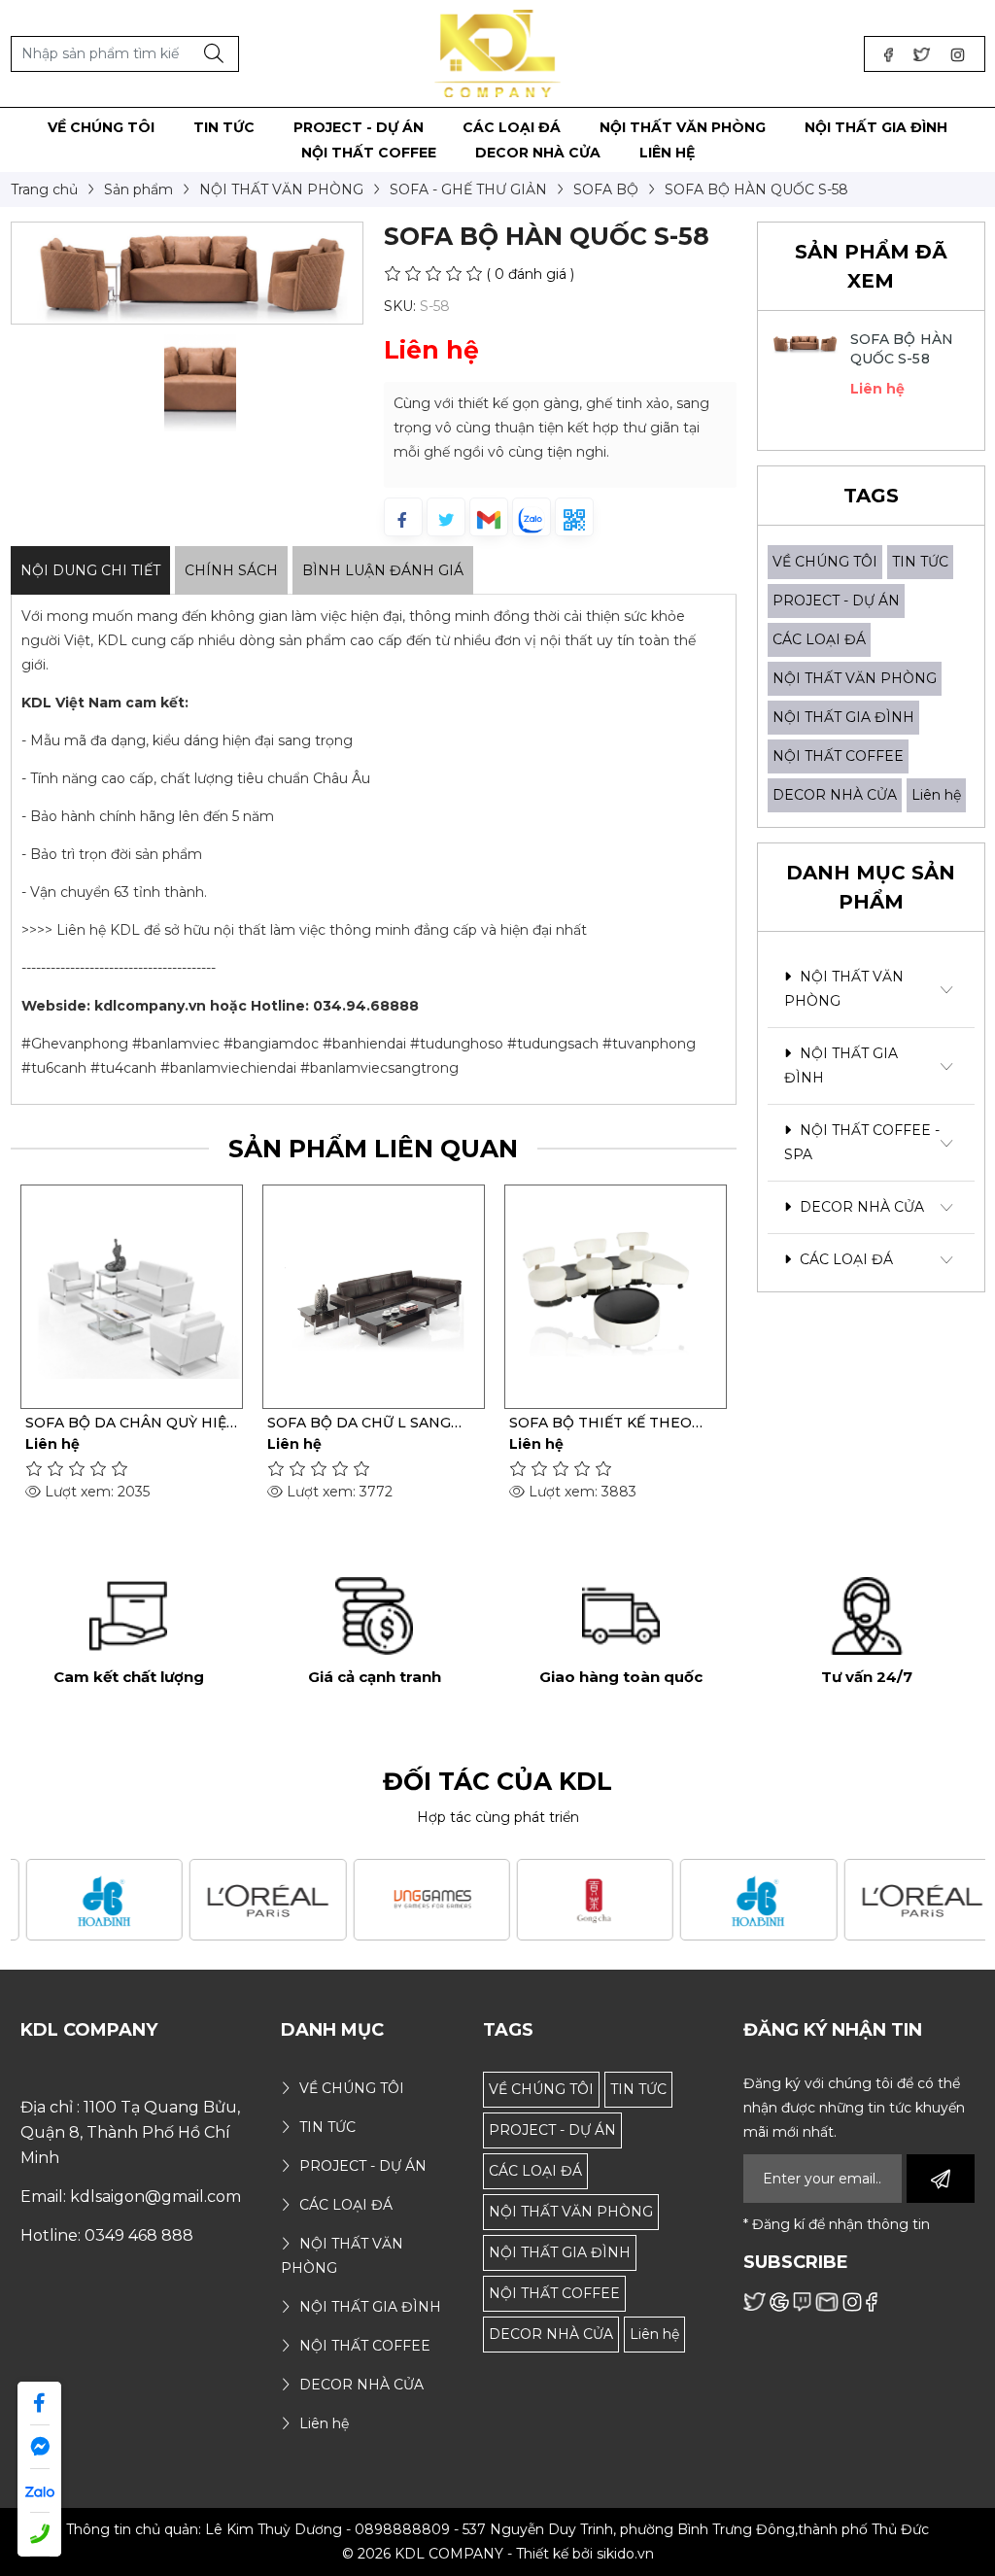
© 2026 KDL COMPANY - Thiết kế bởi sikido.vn (498, 2554)
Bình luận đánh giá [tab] (383, 570)
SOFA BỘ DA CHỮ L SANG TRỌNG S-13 (359, 1423)
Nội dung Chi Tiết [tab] (90, 570)
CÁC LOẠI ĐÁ (819, 639)
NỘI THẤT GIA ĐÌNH (843, 717)
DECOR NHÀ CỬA (835, 795)
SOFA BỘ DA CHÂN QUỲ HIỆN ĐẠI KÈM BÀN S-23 (132, 1423)
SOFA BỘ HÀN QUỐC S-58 (902, 349)
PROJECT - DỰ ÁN (836, 601)
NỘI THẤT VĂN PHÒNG (855, 678)
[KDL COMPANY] (498, 52)
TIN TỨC (920, 562)
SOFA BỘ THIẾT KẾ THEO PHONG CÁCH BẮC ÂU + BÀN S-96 (613, 1423)
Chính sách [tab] (231, 570)
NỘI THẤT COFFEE (838, 756)
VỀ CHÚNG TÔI (825, 562)
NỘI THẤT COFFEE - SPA (862, 1142)
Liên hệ (936, 795)
